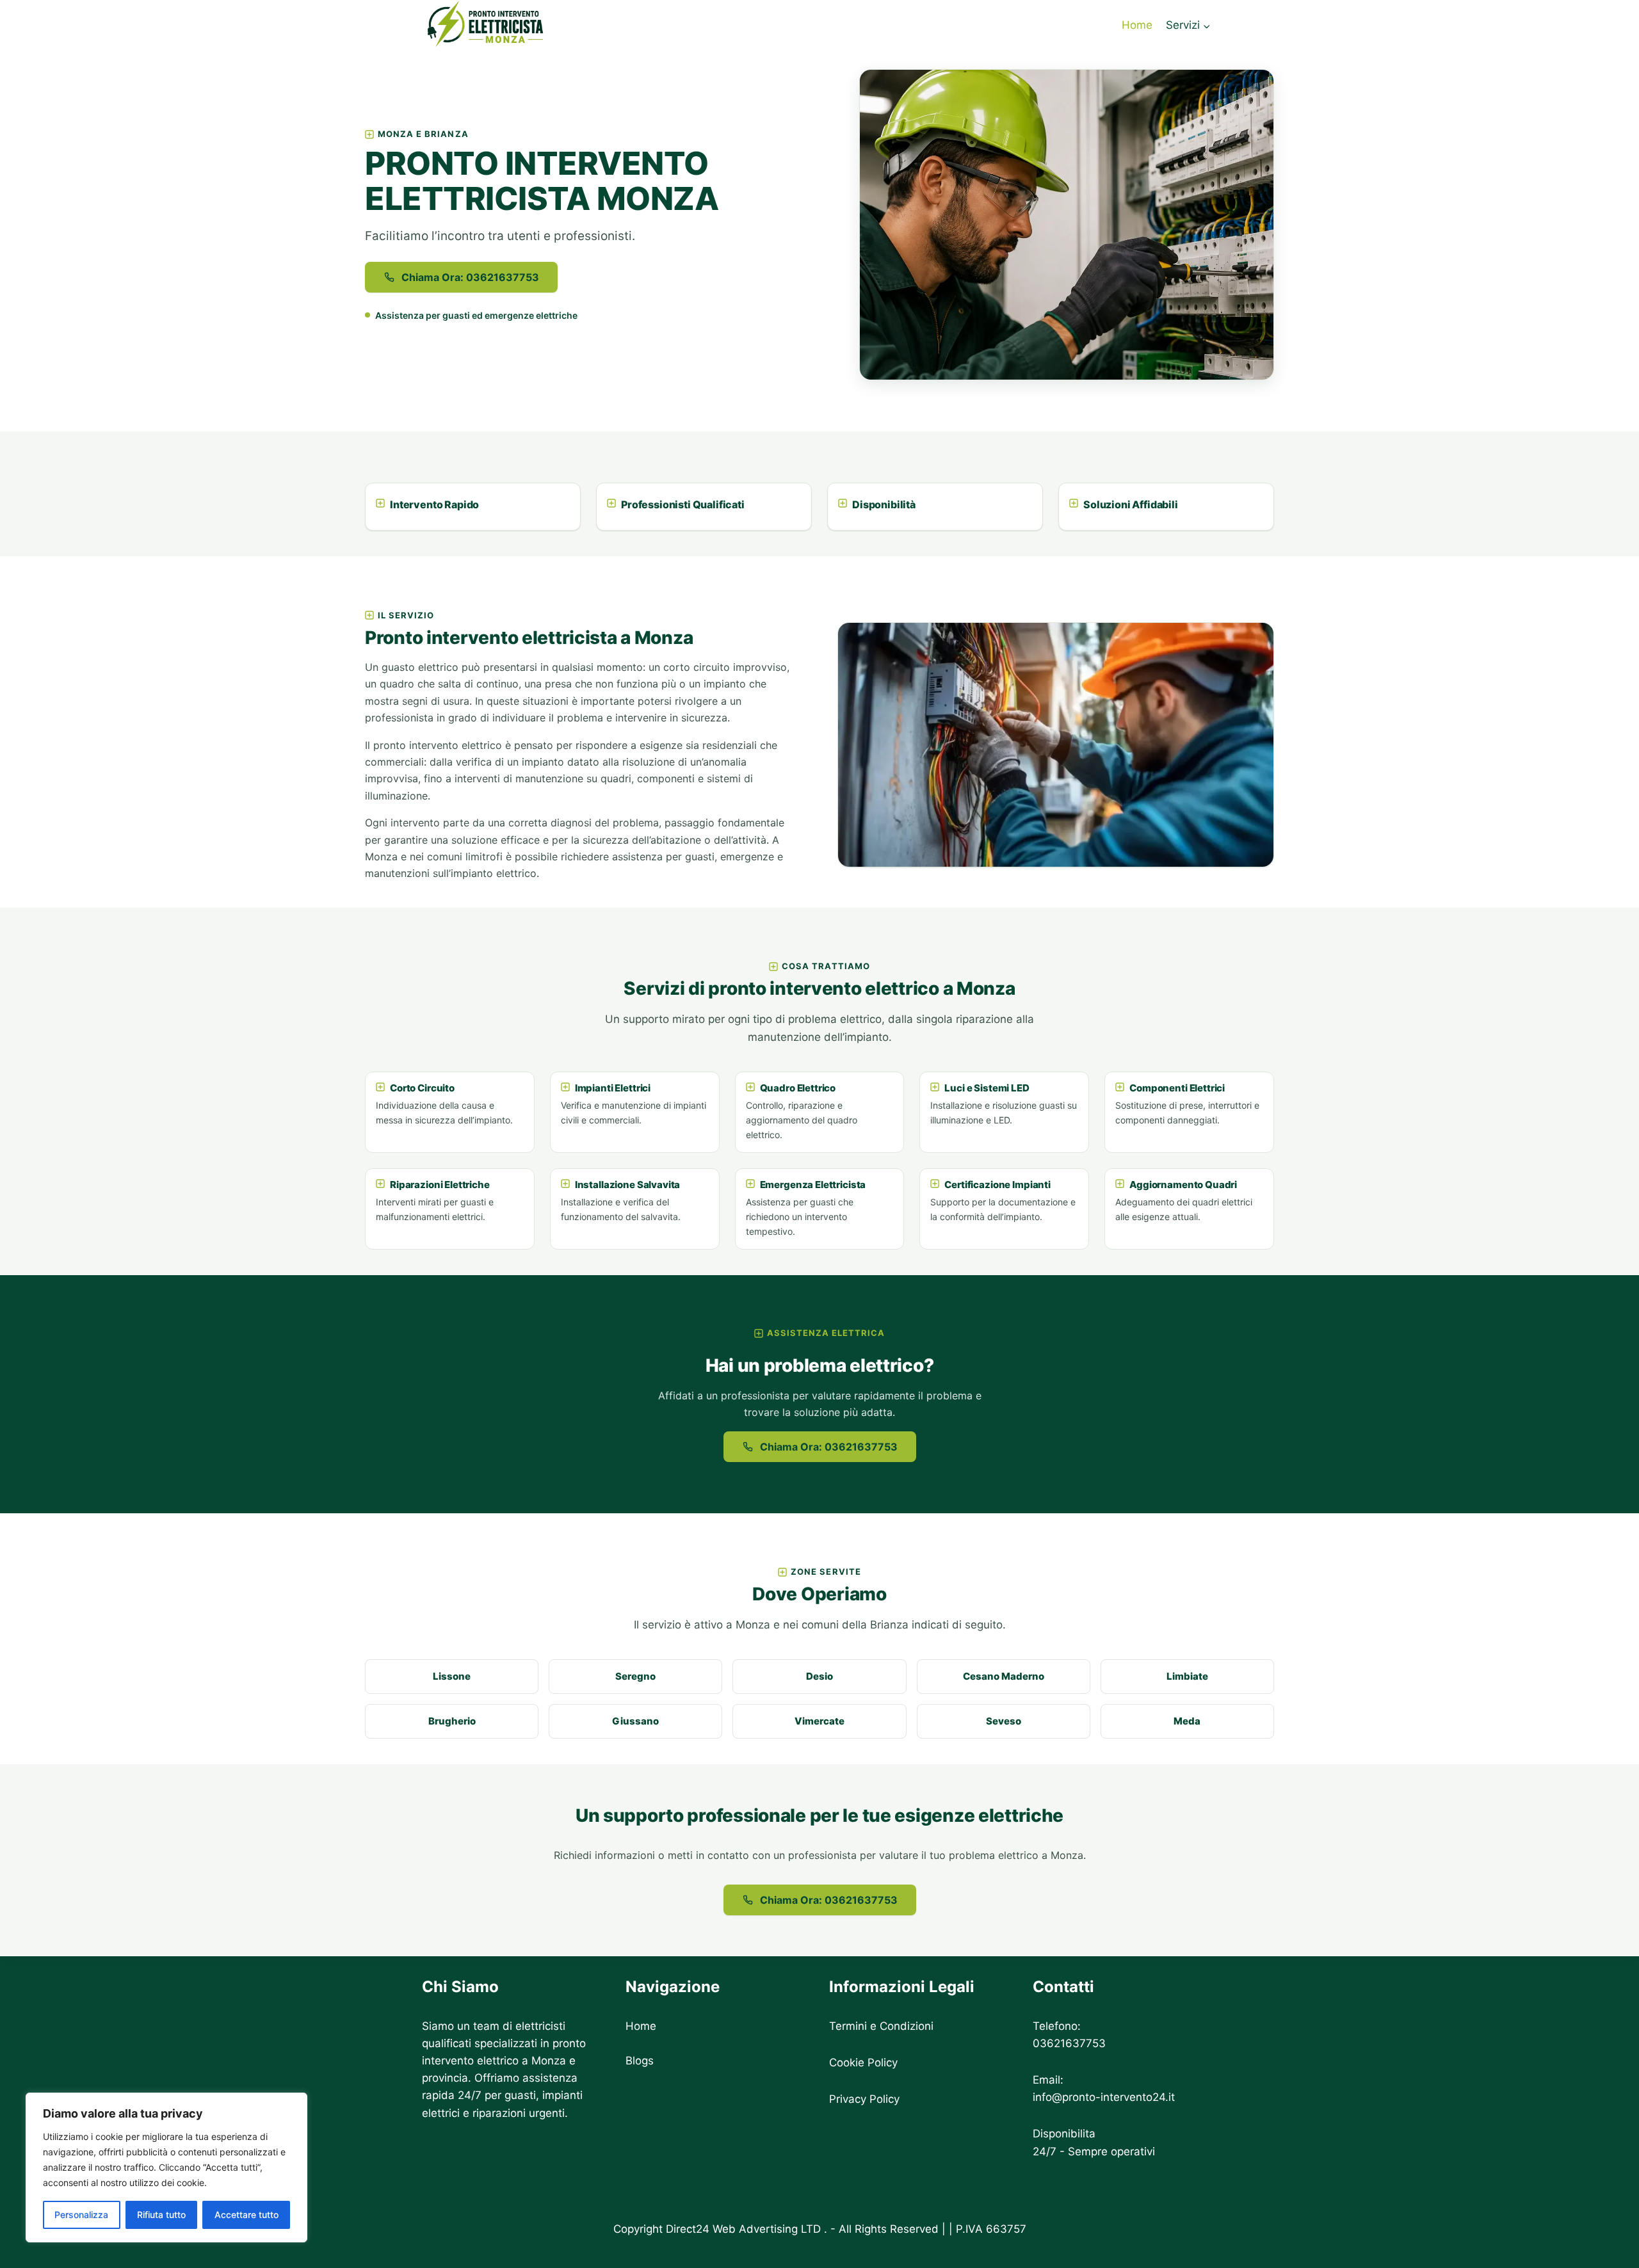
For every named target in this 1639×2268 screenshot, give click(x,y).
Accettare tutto (246, 2215)
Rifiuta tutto (161, 2215)
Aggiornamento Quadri (1183, 1185)
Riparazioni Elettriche (440, 1185)
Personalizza (81, 2215)
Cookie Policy (863, 2063)
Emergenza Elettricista (813, 1185)
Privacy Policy (864, 2099)
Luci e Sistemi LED (987, 1088)
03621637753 (1069, 2043)
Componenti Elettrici (1177, 1088)
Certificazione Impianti (997, 1185)
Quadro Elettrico (798, 1088)
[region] (166, 2167)
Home (1137, 25)
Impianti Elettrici (613, 1088)
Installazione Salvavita (628, 1185)
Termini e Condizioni (881, 2026)
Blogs (640, 2061)
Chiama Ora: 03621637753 (470, 277)
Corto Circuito (422, 1088)
